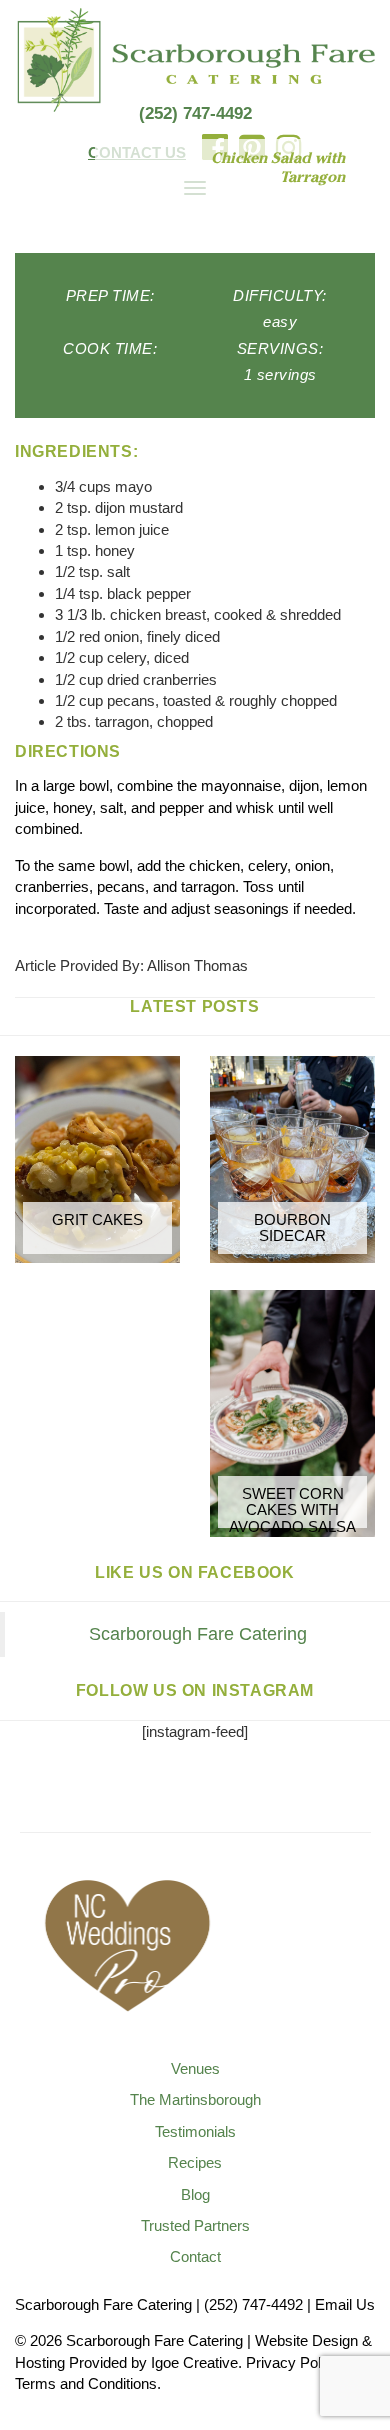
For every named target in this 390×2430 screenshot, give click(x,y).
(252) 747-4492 (195, 113)
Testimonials (195, 2131)
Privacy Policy (292, 2362)
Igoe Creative (194, 2362)
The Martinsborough (195, 2099)
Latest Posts (194, 1006)
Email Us (345, 2304)
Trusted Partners (195, 2225)
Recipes (195, 2162)
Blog (195, 2194)
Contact (195, 2256)
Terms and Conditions (86, 2383)
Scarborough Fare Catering (198, 1634)
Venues (195, 2068)
